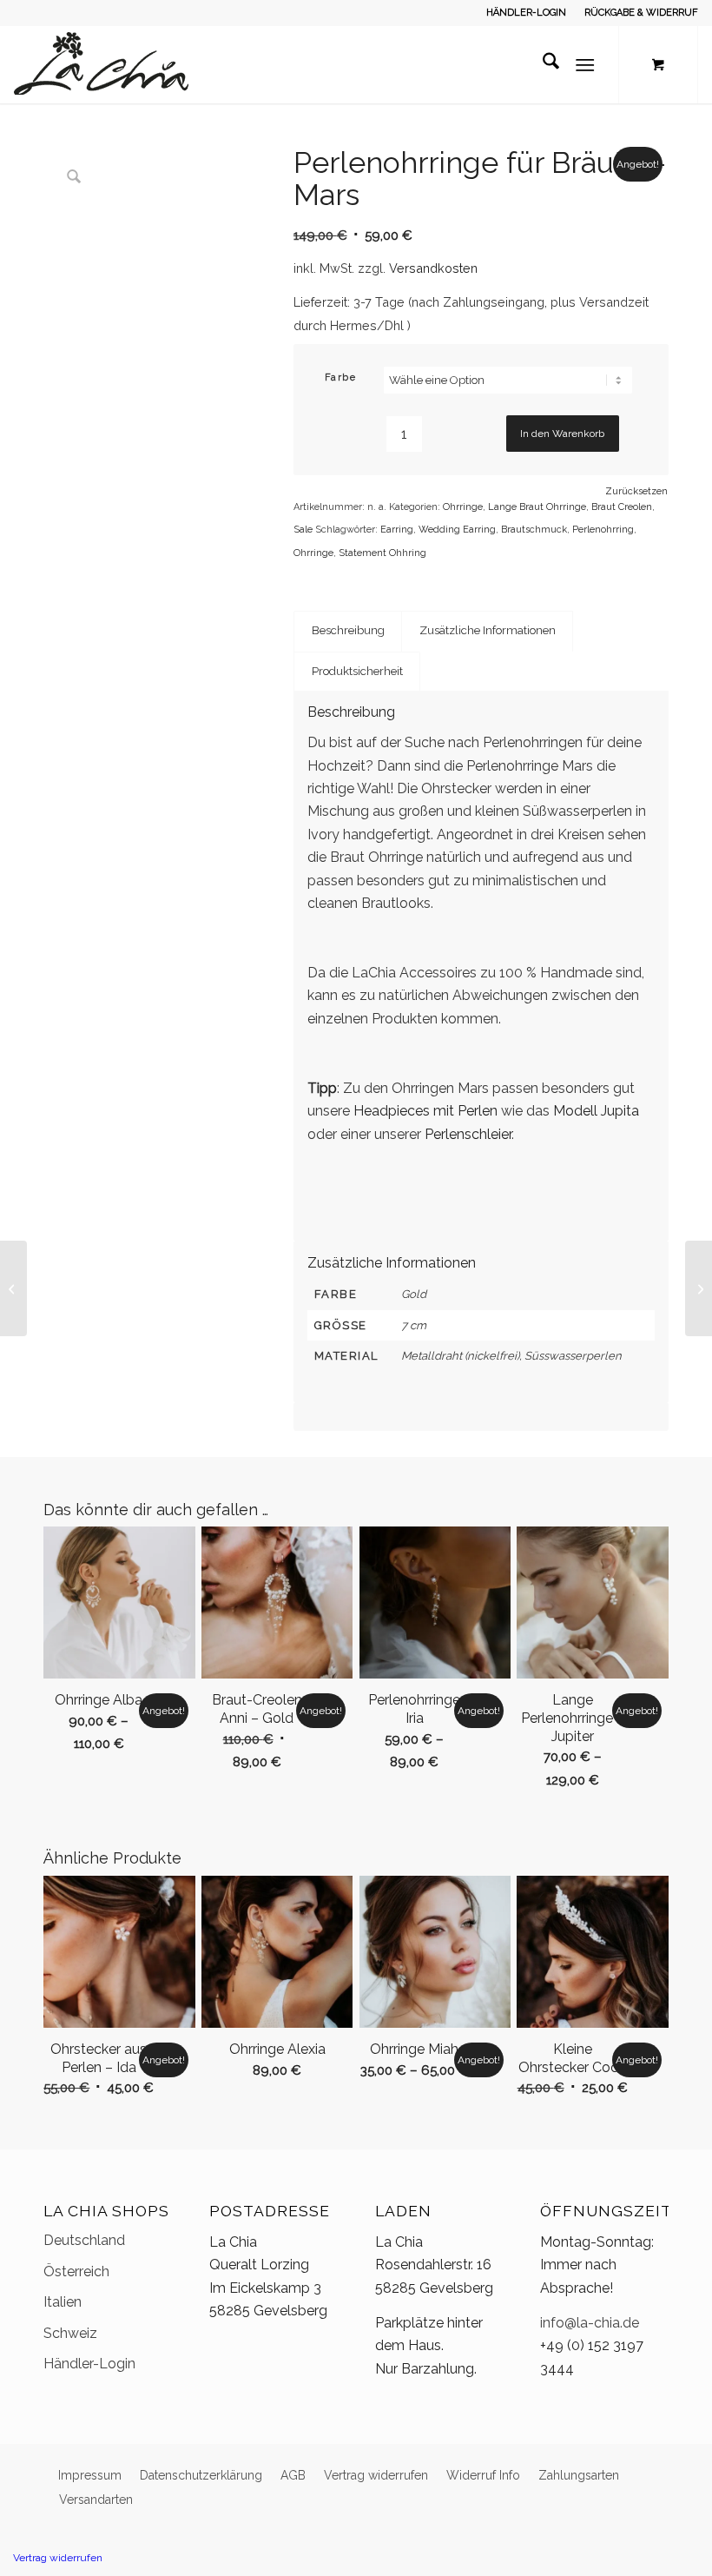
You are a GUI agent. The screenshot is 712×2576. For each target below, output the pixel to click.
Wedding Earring (457, 530)
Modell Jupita (596, 1111)
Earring (397, 530)
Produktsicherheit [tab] (357, 671)
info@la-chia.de (590, 2323)
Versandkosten (433, 268)
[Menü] (585, 64)
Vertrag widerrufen (58, 2558)
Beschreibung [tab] (348, 630)
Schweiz (70, 2333)
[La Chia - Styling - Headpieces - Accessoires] (101, 64)
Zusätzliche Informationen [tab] (488, 630)
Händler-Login (89, 2364)
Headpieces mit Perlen (425, 1111)
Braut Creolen (622, 507)
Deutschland (84, 2240)
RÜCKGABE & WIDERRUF (641, 13)
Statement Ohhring (382, 553)
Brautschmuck (534, 530)
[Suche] (542, 64)
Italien (63, 2302)
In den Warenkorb (562, 434)
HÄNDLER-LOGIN (526, 13)
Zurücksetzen (636, 491)
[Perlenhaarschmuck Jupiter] (13, 1288)
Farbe (341, 377)
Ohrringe (463, 507)
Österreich (76, 2271)
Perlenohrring (603, 530)
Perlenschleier (468, 1134)
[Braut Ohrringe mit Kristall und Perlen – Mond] (699, 1288)
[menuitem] (527, 13)
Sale (303, 530)
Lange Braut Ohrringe (537, 507)
